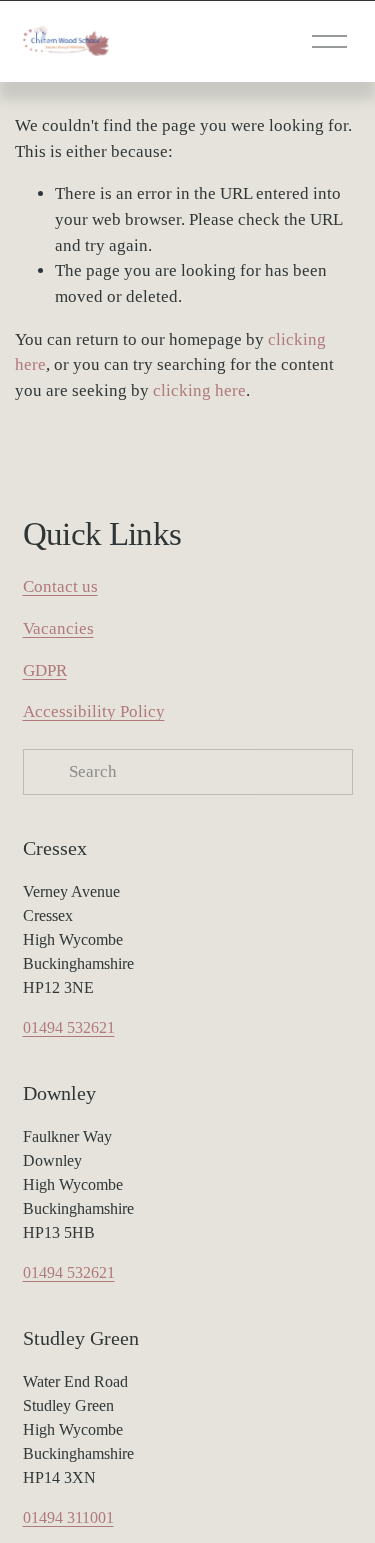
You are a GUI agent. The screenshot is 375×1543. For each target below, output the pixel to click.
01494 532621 (69, 1027)
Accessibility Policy (94, 711)
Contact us (60, 586)
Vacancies (58, 628)
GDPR (45, 670)
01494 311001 (68, 1517)
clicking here (199, 390)
